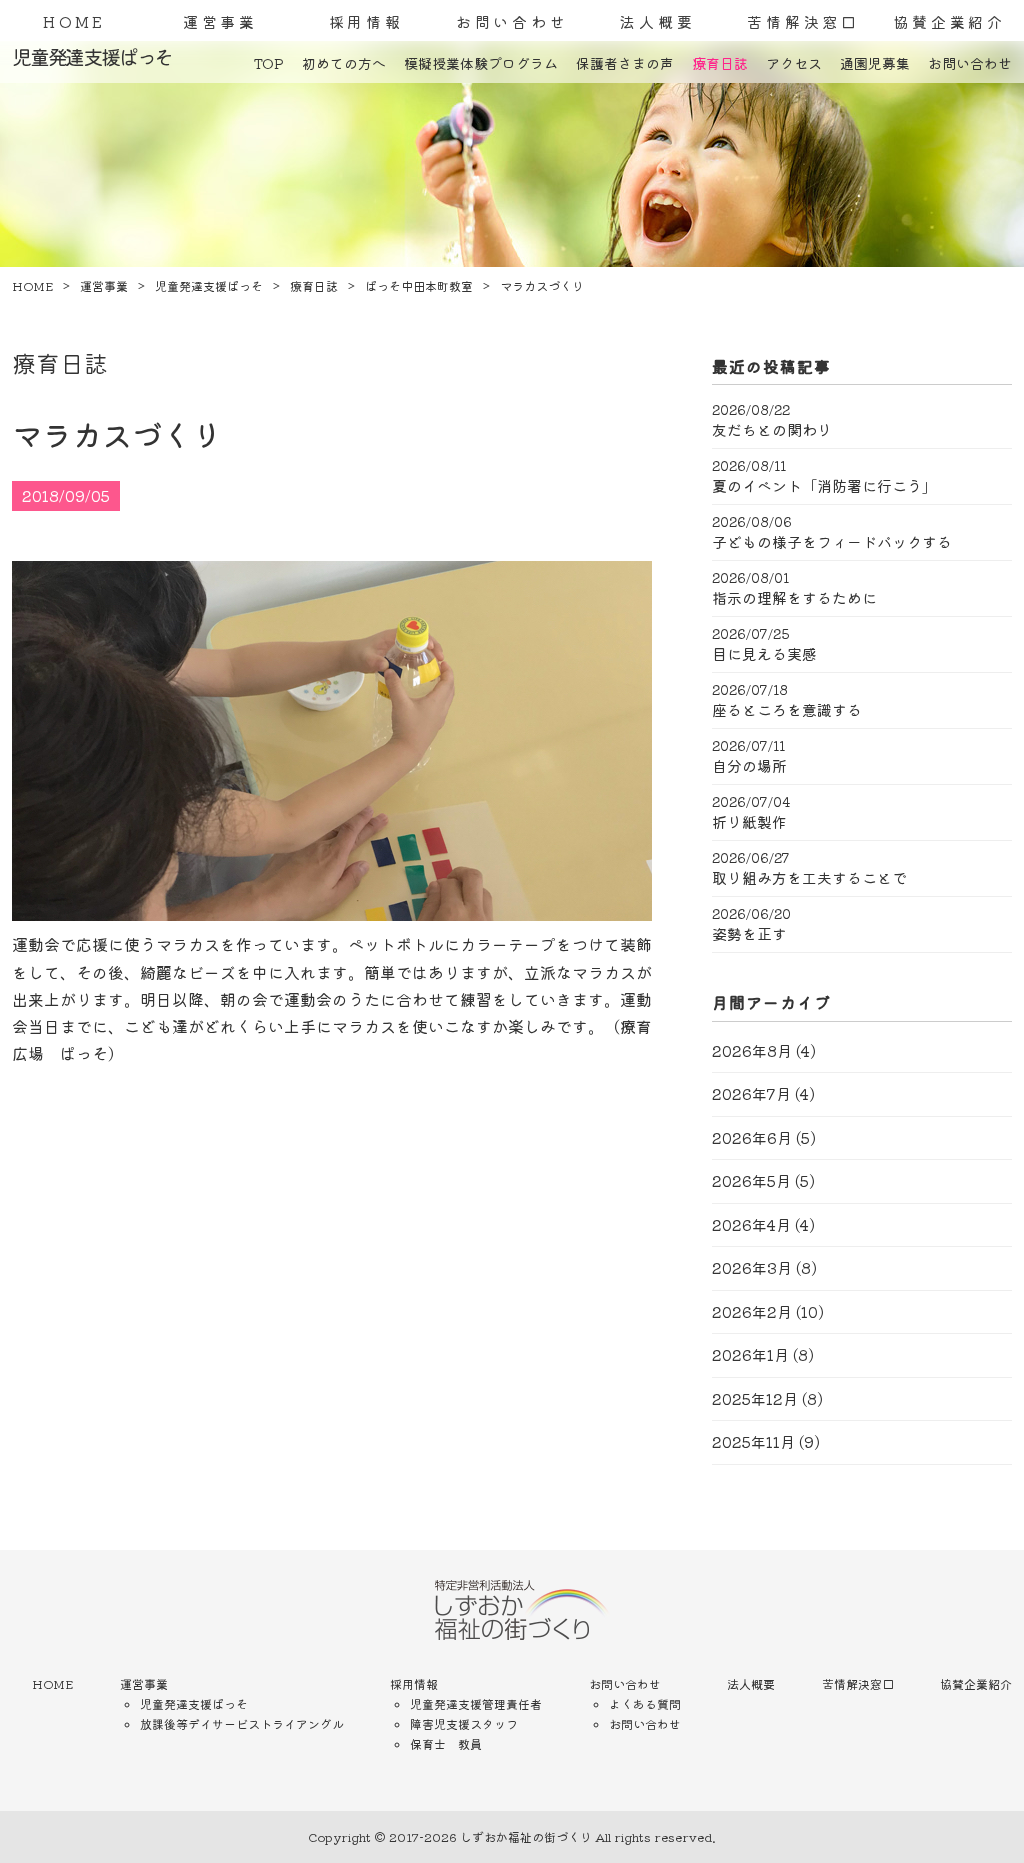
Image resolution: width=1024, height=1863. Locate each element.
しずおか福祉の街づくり (526, 1836)
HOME (74, 21)
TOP (269, 63)
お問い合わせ (512, 21)
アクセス (794, 63)
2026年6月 (752, 1137)
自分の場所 (749, 766)
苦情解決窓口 (803, 21)
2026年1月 (750, 1354)
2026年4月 (751, 1224)
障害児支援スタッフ (464, 1723)
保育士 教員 (446, 1743)
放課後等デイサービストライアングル (242, 1723)
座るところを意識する (787, 710)
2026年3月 (752, 1267)
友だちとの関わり (772, 430)
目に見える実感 (764, 654)
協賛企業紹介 (949, 21)
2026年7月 (751, 1093)
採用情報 (366, 21)
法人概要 (657, 21)
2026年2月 (752, 1311)
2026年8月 (752, 1050)
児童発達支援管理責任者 (476, 1703)
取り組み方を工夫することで (809, 878)
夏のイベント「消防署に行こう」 (824, 486)
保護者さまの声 (625, 63)
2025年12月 (755, 1398)
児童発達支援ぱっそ (194, 1703)
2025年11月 (753, 1441)
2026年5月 (751, 1180)
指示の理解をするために (794, 598)
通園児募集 (875, 63)
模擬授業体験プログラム (481, 63)
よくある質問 (645, 1703)
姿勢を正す (749, 934)
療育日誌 (720, 63)
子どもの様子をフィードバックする (832, 542)
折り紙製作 (749, 822)
